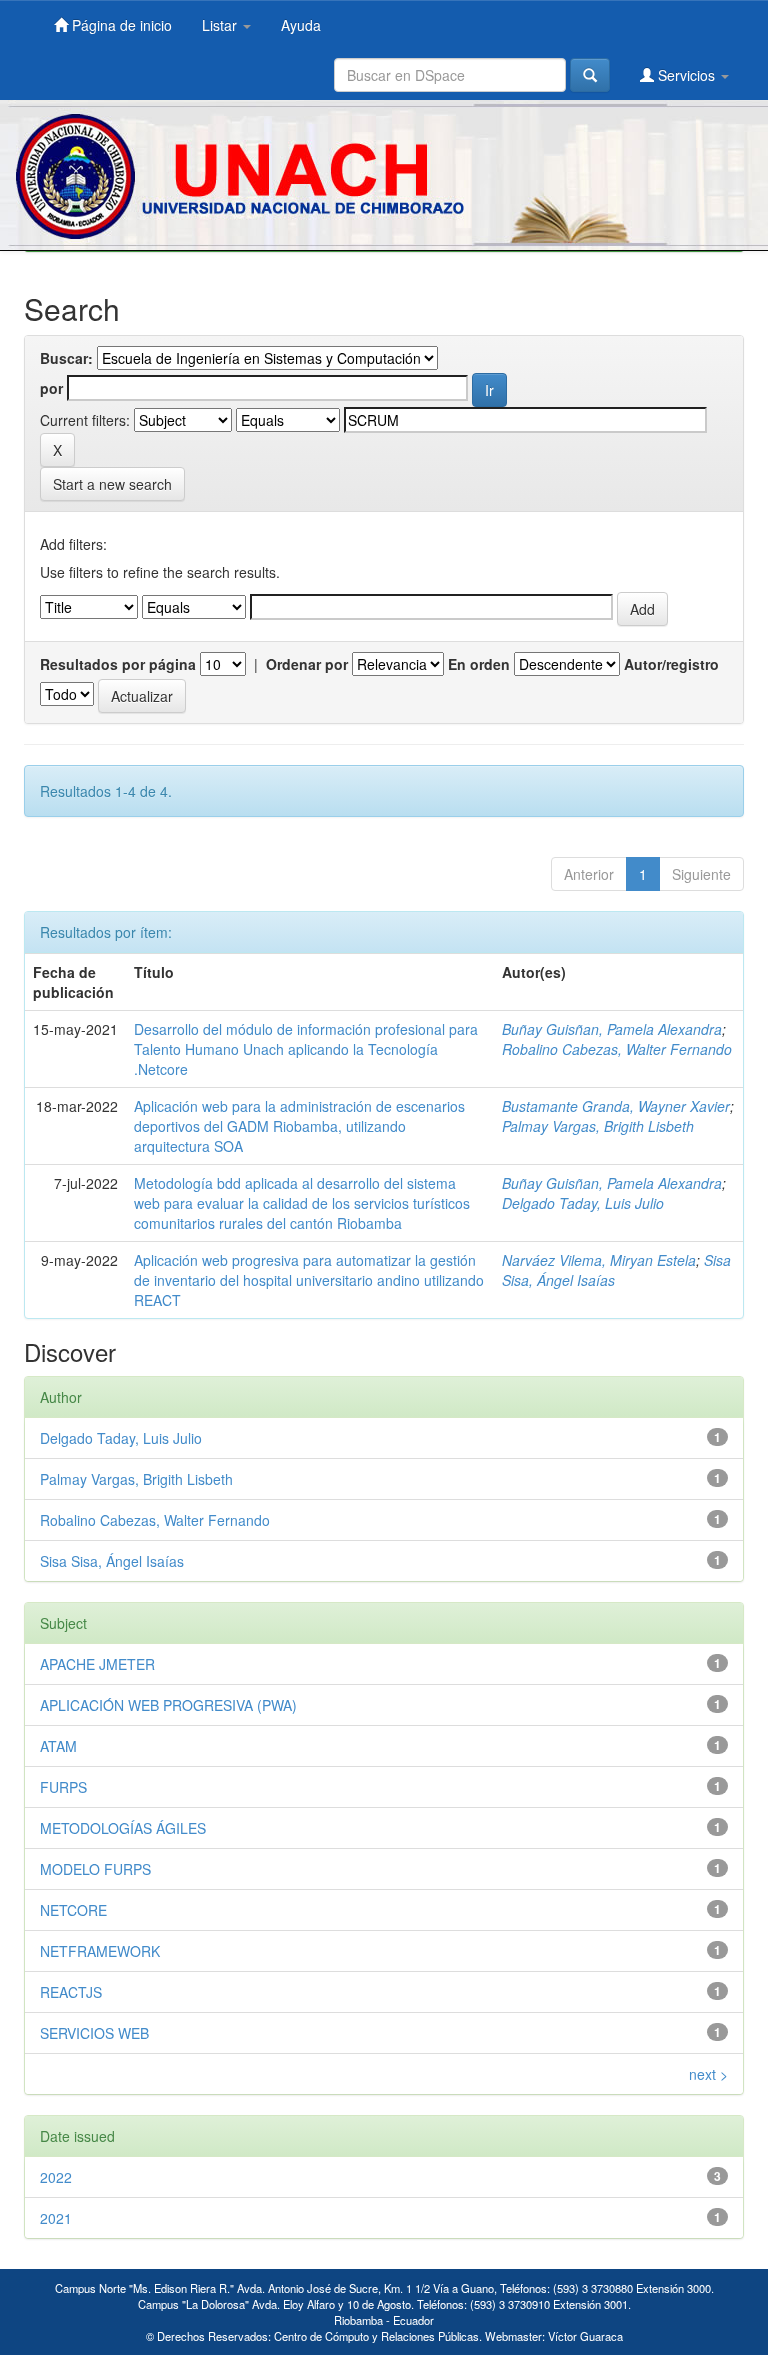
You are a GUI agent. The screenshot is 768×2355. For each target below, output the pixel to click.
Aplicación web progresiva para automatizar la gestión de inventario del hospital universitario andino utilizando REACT (309, 1280)
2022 (56, 2177)
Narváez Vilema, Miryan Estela (599, 1260)
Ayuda (301, 25)
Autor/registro (671, 664)
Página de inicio (120, 25)
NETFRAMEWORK (100, 1951)
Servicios (686, 75)
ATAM (58, 1746)
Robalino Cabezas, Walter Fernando (617, 1049)
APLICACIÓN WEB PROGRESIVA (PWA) (168, 1705)
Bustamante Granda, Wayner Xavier (616, 1106)
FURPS (63, 1787)
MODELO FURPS (95, 1869)
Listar (221, 25)
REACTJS (71, 1992)
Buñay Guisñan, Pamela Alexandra (612, 1029)
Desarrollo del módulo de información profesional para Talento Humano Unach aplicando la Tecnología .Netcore (306, 1049)
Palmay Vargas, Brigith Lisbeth (598, 1126)
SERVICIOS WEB (94, 2033)
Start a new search (112, 484)
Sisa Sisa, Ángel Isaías (112, 1561)
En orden (479, 664)
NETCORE (73, 1910)
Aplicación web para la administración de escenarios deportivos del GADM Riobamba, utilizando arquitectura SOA (299, 1126)
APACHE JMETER (97, 1664)
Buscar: (66, 358)
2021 (56, 2218)
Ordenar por (307, 664)
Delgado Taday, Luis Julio (583, 1203)
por (51, 388)
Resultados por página (118, 664)
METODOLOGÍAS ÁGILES (123, 1828)
